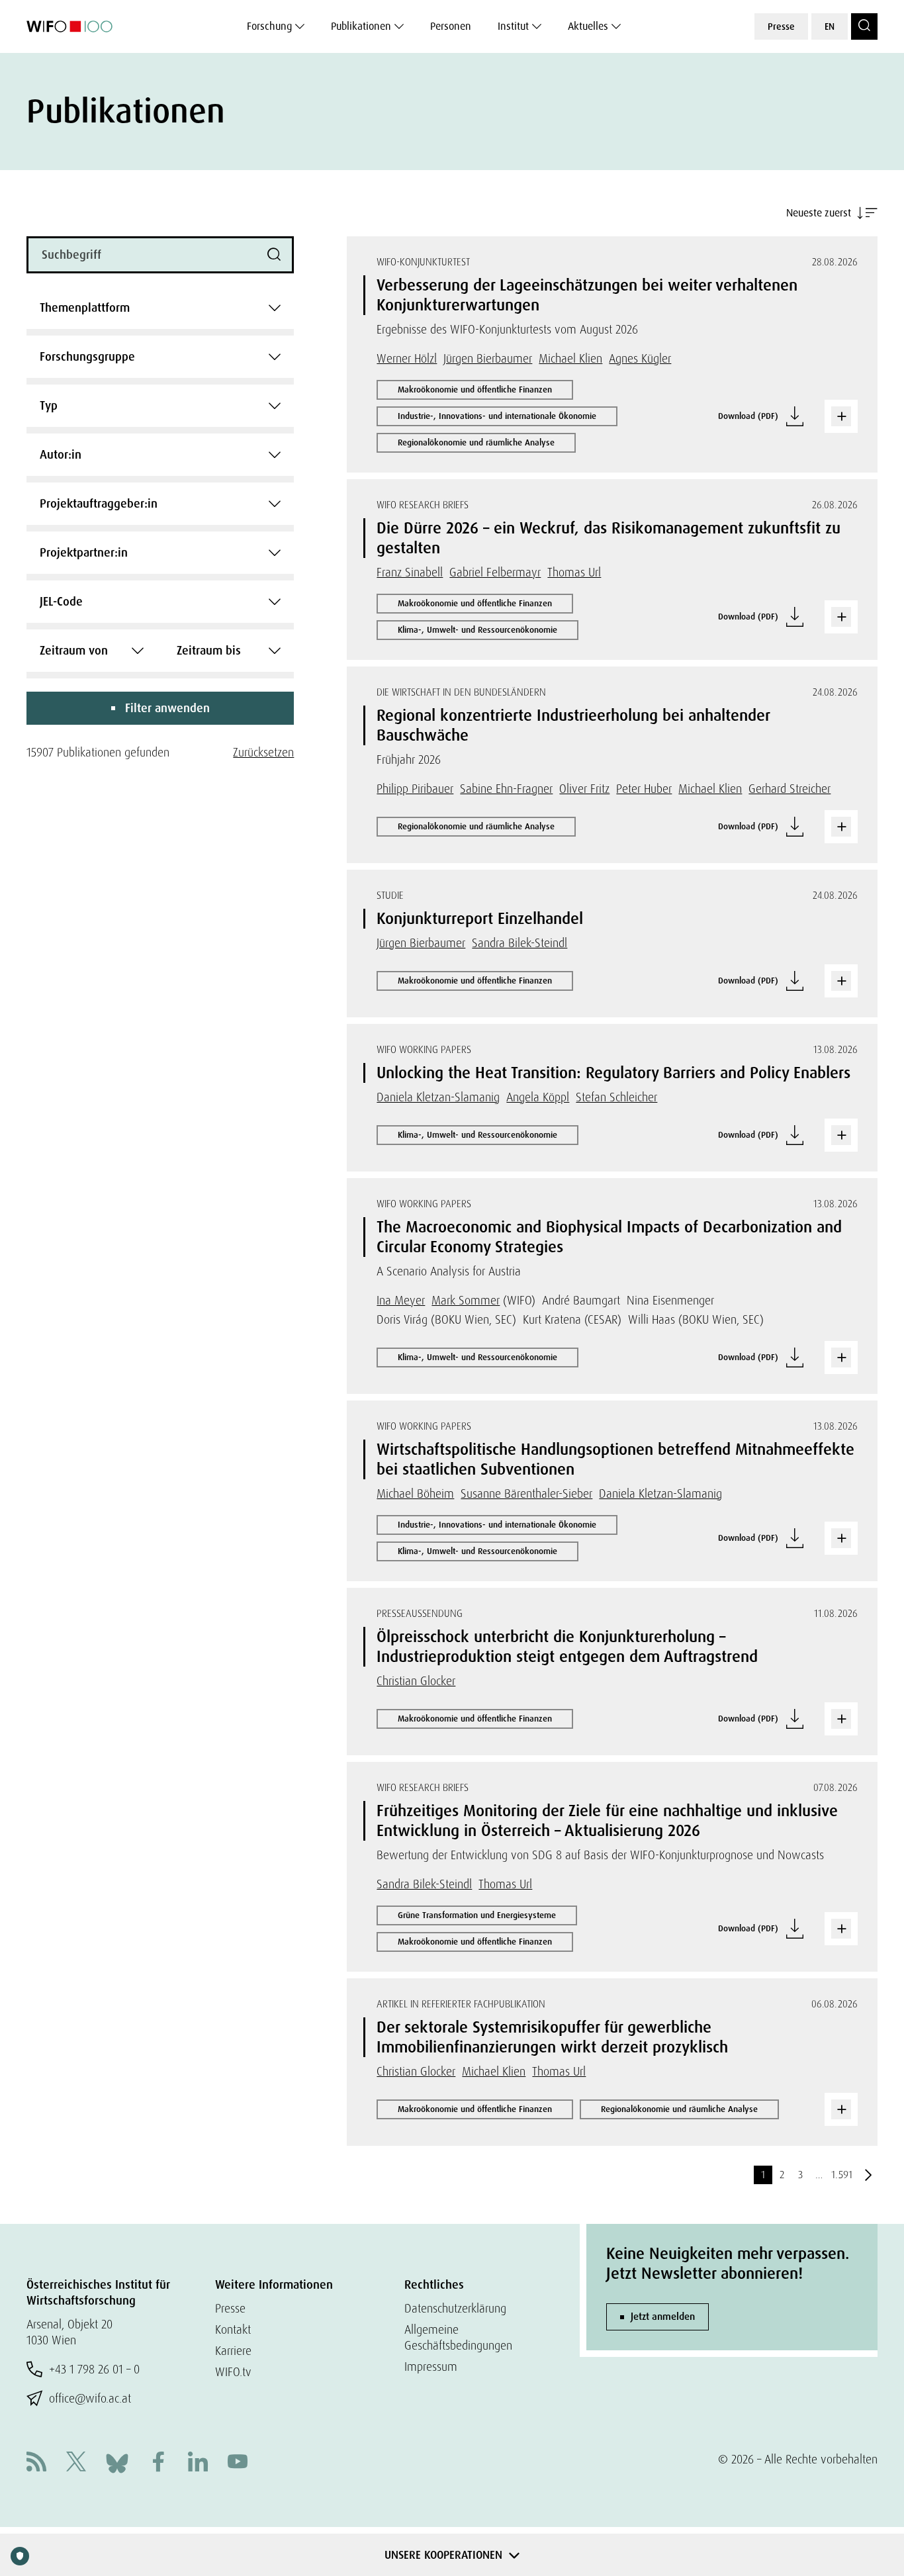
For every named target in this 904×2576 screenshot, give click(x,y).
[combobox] (160, 308)
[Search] (864, 26)
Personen (451, 26)
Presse (781, 26)
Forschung (269, 26)
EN (830, 26)
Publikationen (361, 26)
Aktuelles (588, 26)
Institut (513, 26)
